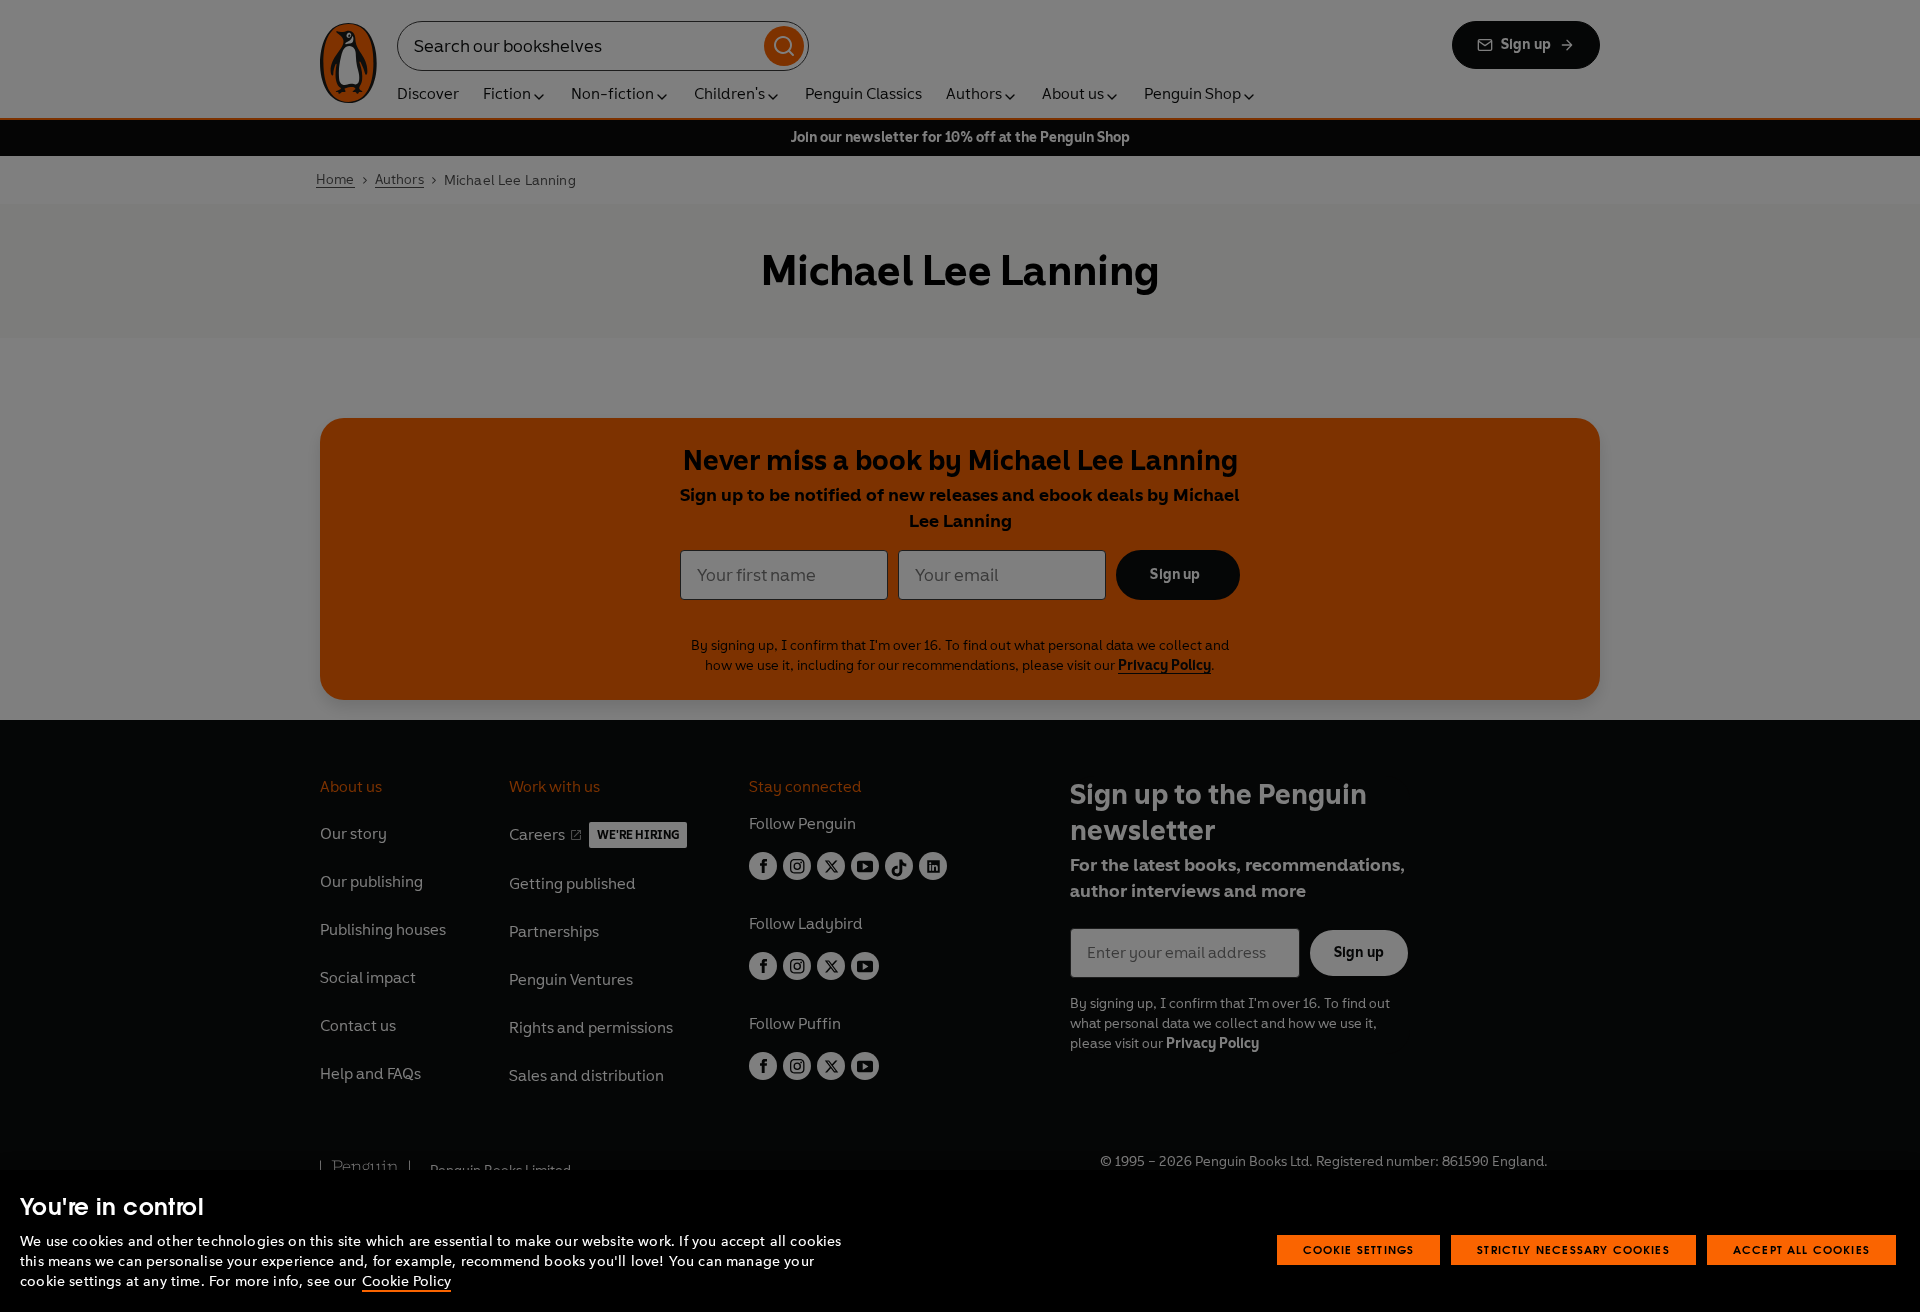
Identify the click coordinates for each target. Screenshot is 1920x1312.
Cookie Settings (1359, 1249)
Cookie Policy (406, 1281)
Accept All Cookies (1801, 1249)
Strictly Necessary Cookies (1573, 1249)
